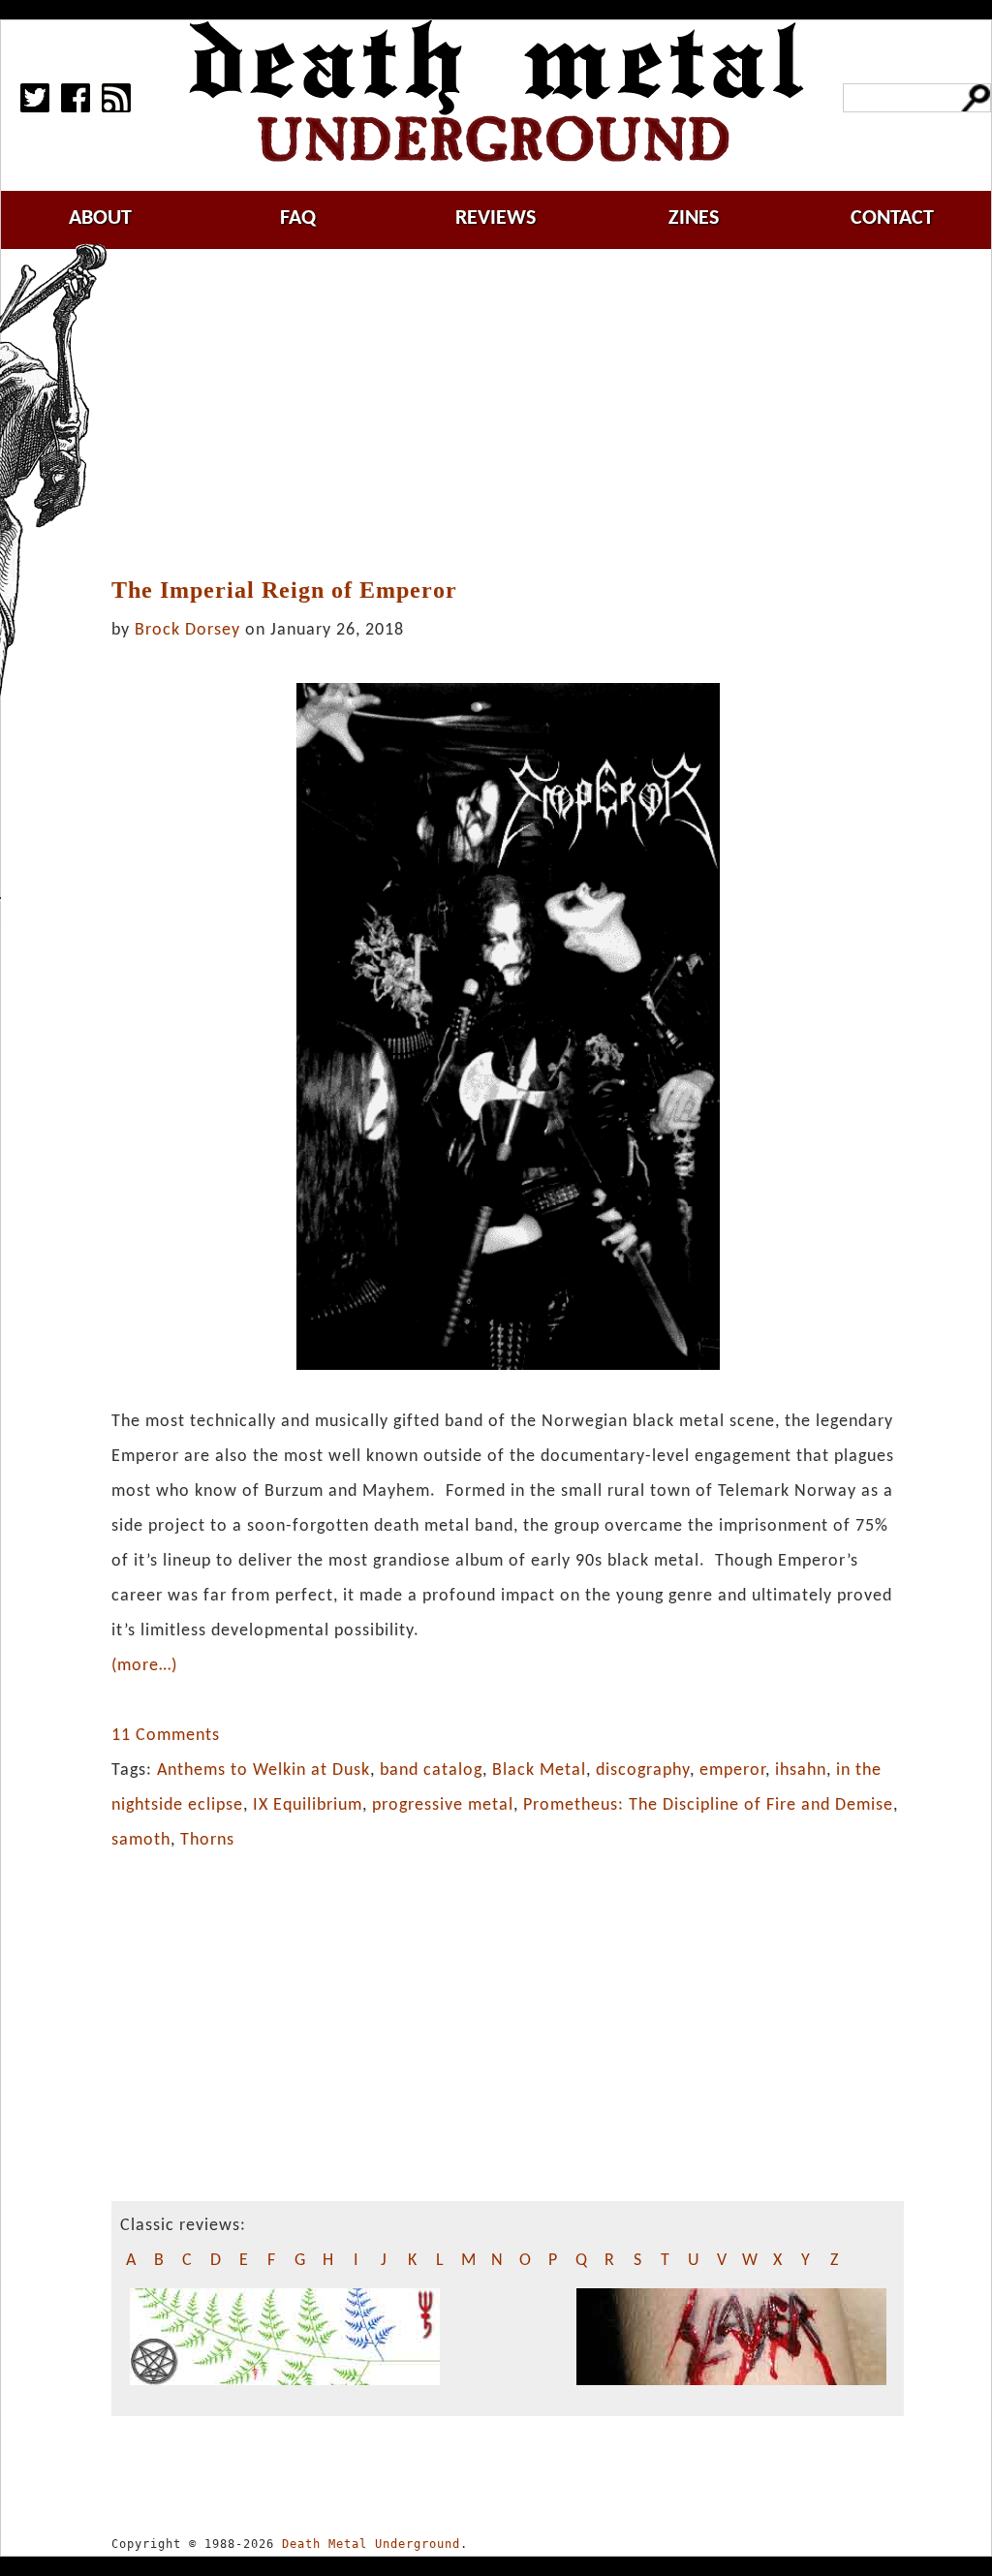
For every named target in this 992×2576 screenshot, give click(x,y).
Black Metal (539, 1770)
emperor (732, 1770)
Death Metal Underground (371, 2544)
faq (298, 218)
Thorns (207, 1840)
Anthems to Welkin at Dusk (263, 1770)
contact (892, 218)
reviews (496, 218)
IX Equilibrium (308, 1805)
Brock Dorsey (187, 630)
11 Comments (166, 1736)
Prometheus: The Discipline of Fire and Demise (708, 1805)
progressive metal (443, 1805)
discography (643, 1770)
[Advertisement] (519, 414)
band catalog (431, 1770)
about (100, 218)
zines (694, 218)
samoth (141, 1840)
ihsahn (801, 1770)
